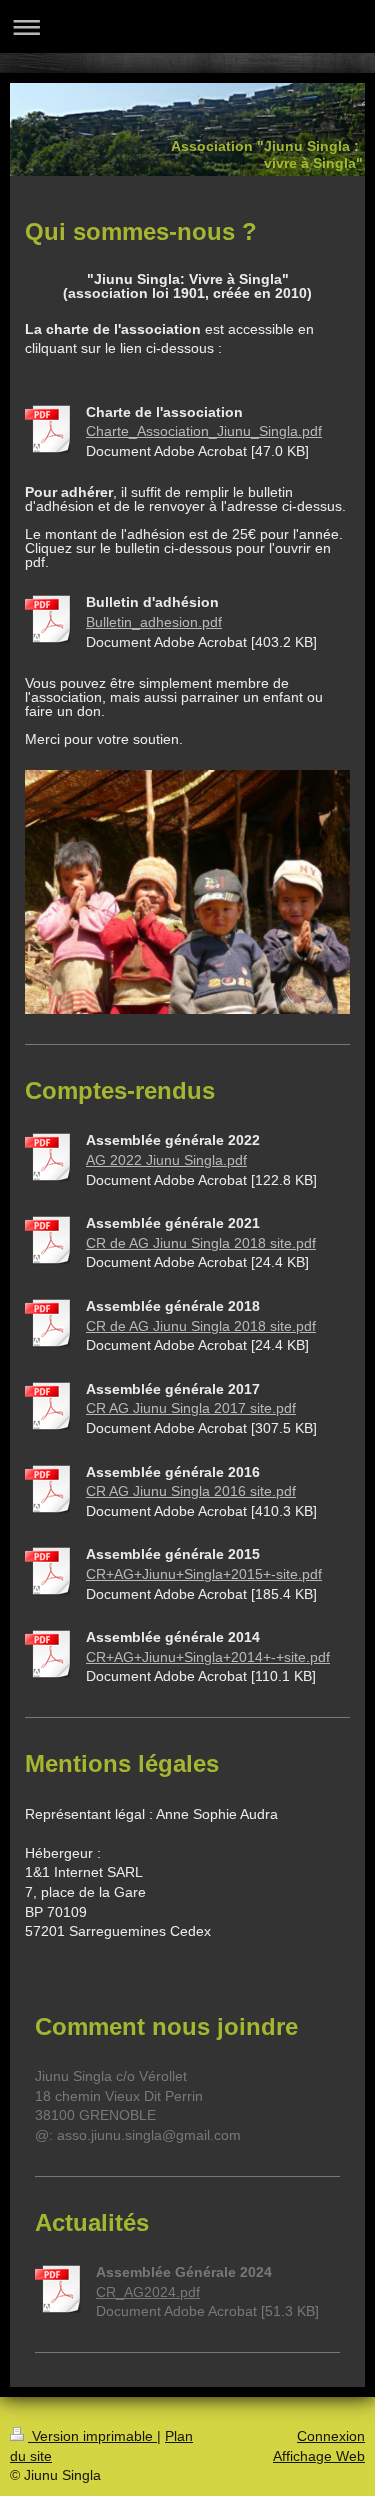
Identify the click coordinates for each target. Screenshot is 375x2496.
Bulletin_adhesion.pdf (154, 622)
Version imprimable (92, 2436)
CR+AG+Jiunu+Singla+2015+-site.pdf (204, 1574)
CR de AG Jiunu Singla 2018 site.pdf (201, 1243)
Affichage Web (319, 2456)
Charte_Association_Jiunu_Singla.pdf (204, 431)
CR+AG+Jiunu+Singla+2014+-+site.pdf (208, 1657)
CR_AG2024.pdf (148, 2292)
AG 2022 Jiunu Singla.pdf (166, 1160)
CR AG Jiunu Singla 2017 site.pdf (191, 1408)
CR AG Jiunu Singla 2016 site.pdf (191, 1491)
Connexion (331, 2436)
